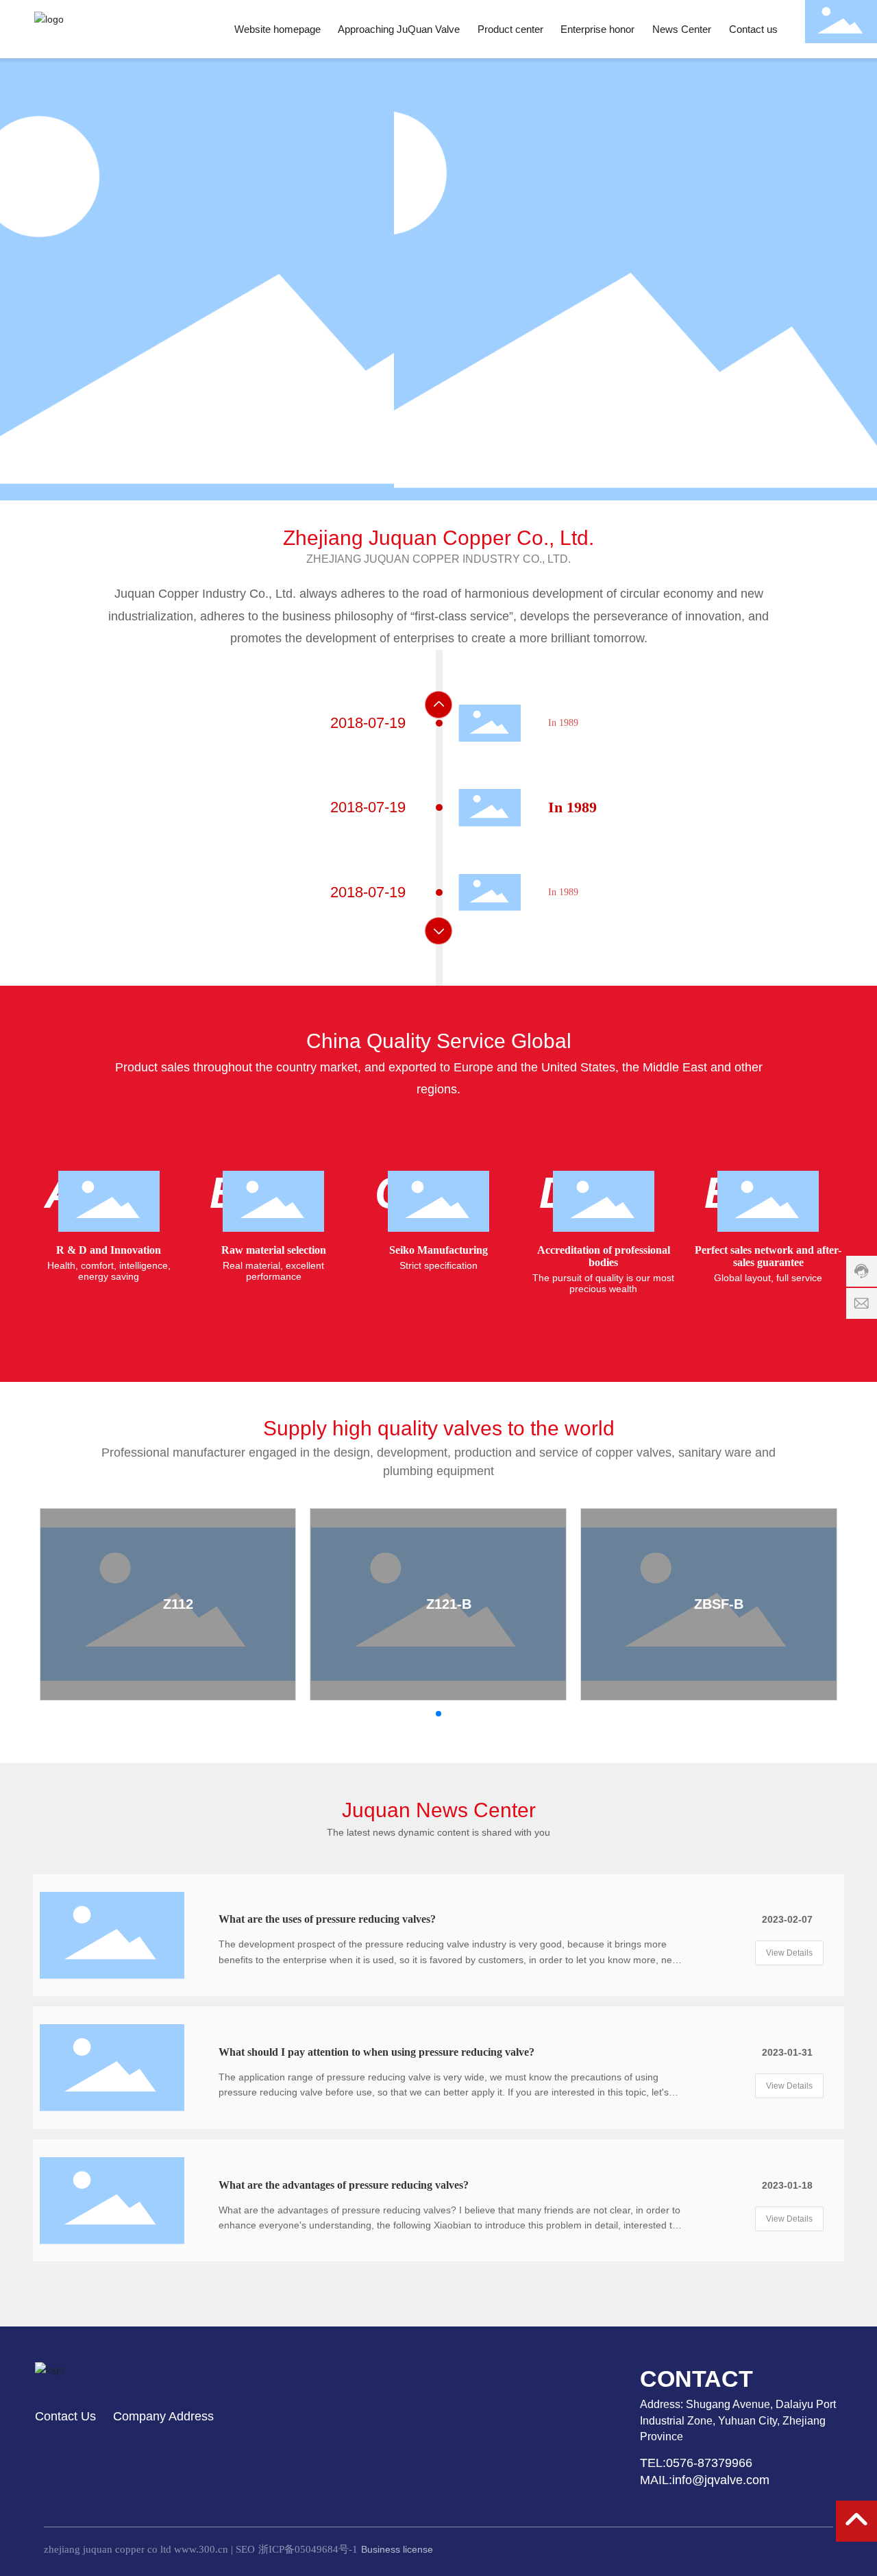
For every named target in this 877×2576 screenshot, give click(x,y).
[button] (103, 462)
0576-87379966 (711, 2463)
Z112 (178, 1604)
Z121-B (449, 1604)
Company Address (163, 2416)
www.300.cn (201, 2549)
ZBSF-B (719, 1604)
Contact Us (65, 2416)
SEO (245, 2549)
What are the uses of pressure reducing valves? (327, 1919)
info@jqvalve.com (721, 2480)
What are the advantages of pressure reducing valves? (344, 2185)
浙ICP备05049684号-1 (308, 2549)
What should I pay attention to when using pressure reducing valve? (376, 2052)
